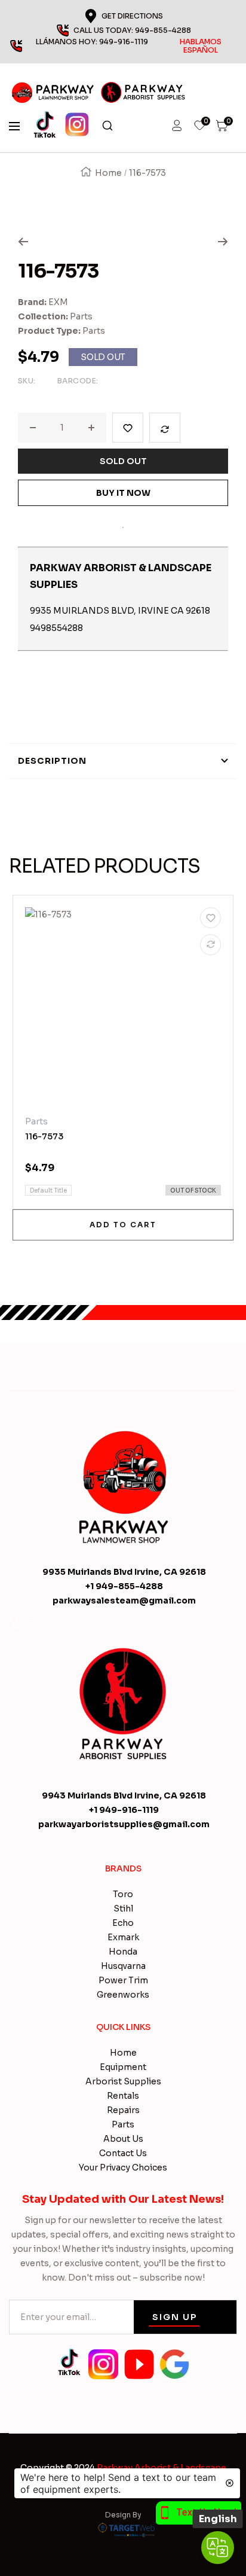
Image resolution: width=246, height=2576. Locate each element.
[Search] (107, 126)
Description (52, 761)
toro (123, 1894)
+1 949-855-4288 (124, 1586)
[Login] (177, 126)
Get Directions (132, 16)
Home (108, 173)
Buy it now (123, 493)
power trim (123, 1980)
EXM (58, 302)
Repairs (123, 2110)
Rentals (123, 2096)
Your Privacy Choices (123, 2168)
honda (123, 1952)
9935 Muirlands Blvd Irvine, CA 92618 (124, 1572)
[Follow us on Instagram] (30, 1624)
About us (123, 2139)
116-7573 (44, 1136)
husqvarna (123, 1966)
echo (123, 1923)
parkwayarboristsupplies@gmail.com (124, 1824)
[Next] (223, 242)
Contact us (123, 2153)
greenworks (123, 1995)
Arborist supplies (123, 2081)
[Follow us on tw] (14, 1624)
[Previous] (23, 242)
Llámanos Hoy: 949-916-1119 (129, 46)
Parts (81, 316)
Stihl (123, 1909)
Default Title (48, 1191)
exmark (123, 1937)
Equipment (123, 2067)
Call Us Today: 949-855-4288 (132, 30)
